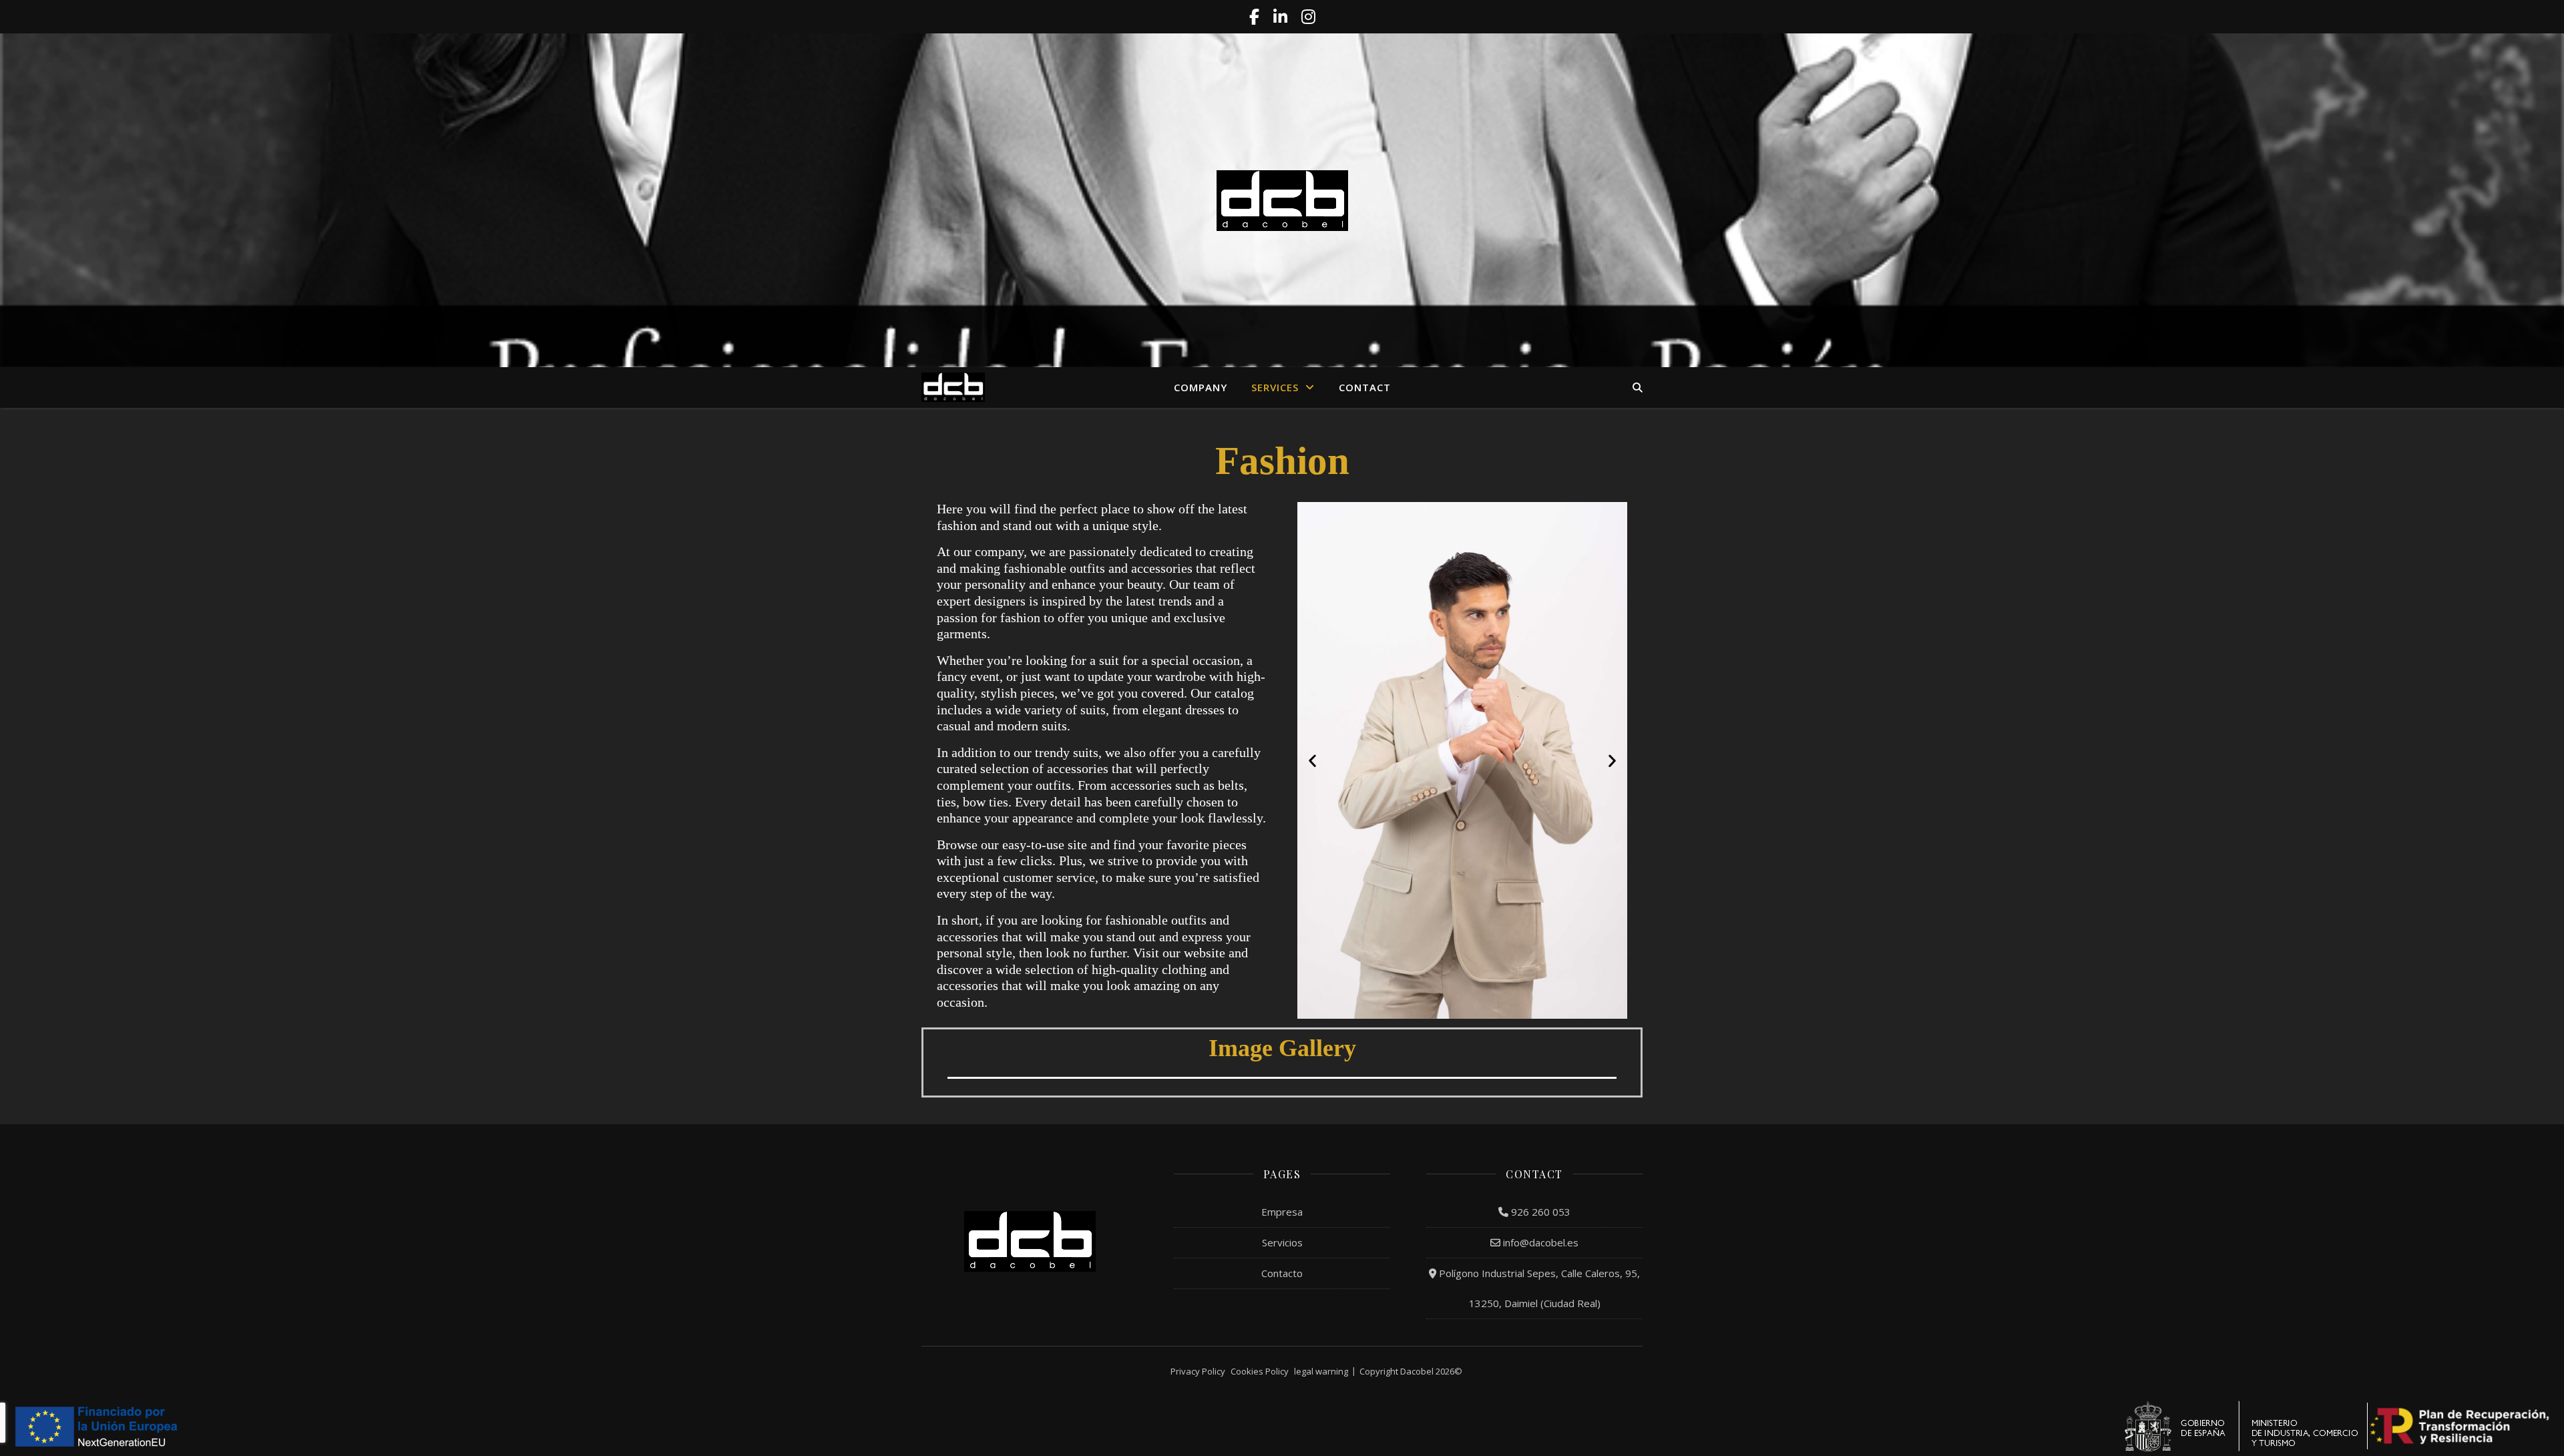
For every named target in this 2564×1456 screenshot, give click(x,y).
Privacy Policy (1198, 1371)
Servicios (1282, 1242)
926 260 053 (1539, 1212)
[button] (1312, 761)
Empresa (1282, 1212)
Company (1201, 387)
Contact (1365, 387)
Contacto (1282, 1273)
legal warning (1321, 1371)
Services (1275, 387)
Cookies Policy (1260, 1371)
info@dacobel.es (1539, 1242)
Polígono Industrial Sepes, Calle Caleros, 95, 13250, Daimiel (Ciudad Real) (1538, 1288)
